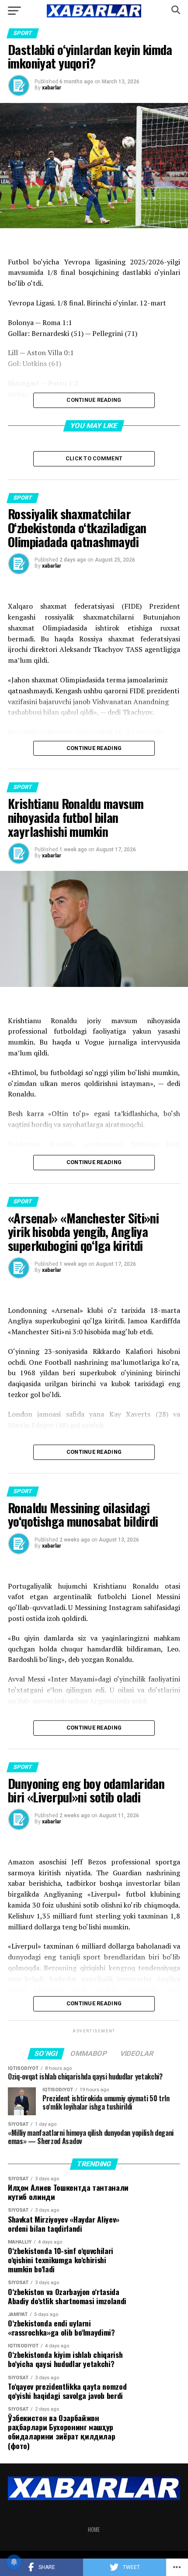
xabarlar (52, 88)
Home (94, 2530)
